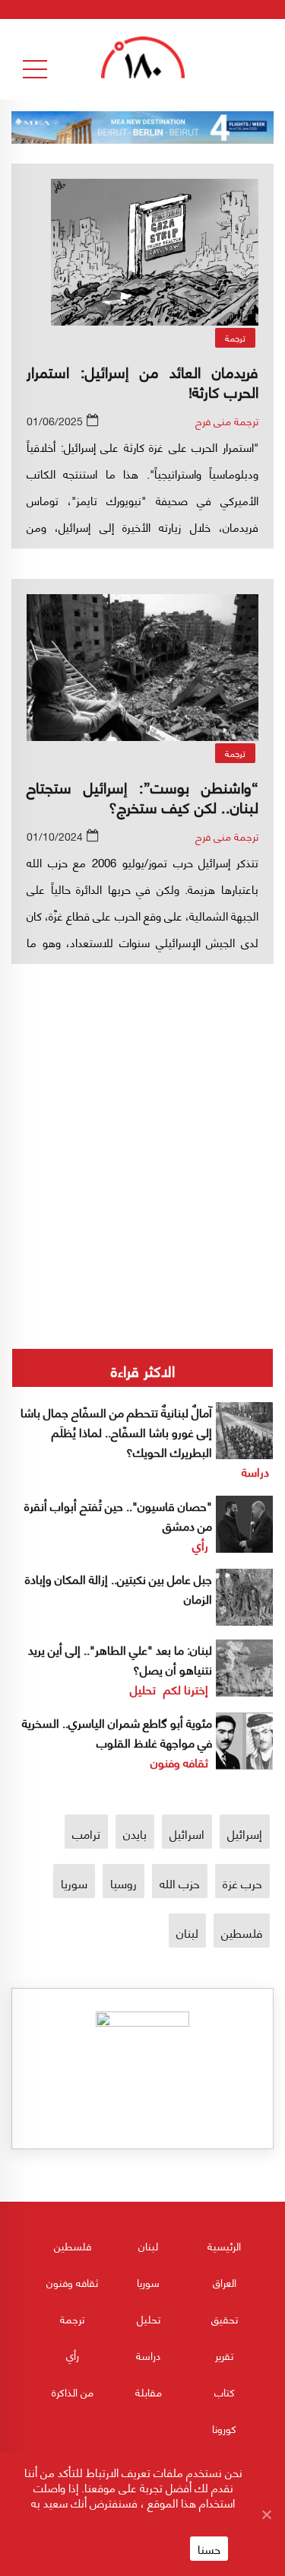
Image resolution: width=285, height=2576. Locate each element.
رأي (200, 1545)
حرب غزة (242, 1883)
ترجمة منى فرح (227, 420)
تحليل (143, 1689)
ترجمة (235, 337)
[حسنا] (266, 2514)
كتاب (225, 2392)
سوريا (74, 1883)
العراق (225, 2282)
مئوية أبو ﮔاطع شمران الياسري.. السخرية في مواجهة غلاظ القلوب (117, 1732)
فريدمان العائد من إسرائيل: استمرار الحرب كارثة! (142, 381)
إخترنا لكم (186, 1689)
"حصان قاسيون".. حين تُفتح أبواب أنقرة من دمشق (118, 1515)
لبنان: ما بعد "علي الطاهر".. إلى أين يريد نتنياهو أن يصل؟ (120, 1659)
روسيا (123, 1883)
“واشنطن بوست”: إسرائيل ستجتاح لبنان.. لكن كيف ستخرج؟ (142, 796)
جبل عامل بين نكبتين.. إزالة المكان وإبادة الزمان (119, 1588)
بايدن (135, 1833)
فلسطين (242, 1932)
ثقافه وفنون (179, 1762)
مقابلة (149, 2392)
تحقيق (225, 2318)
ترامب (86, 1833)
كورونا (224, 2428)
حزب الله (180, 1883)
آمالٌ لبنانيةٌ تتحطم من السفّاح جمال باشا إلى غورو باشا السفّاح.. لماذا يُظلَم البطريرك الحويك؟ (116, 1431)
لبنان (187, 1932)
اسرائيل (187, 1833)
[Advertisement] (142, 1105)
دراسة (255, 1471)
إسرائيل (245, 1833)
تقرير (224, 2355)
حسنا (209, 2549)
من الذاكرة (73, 2392)
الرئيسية (224, 2245)
